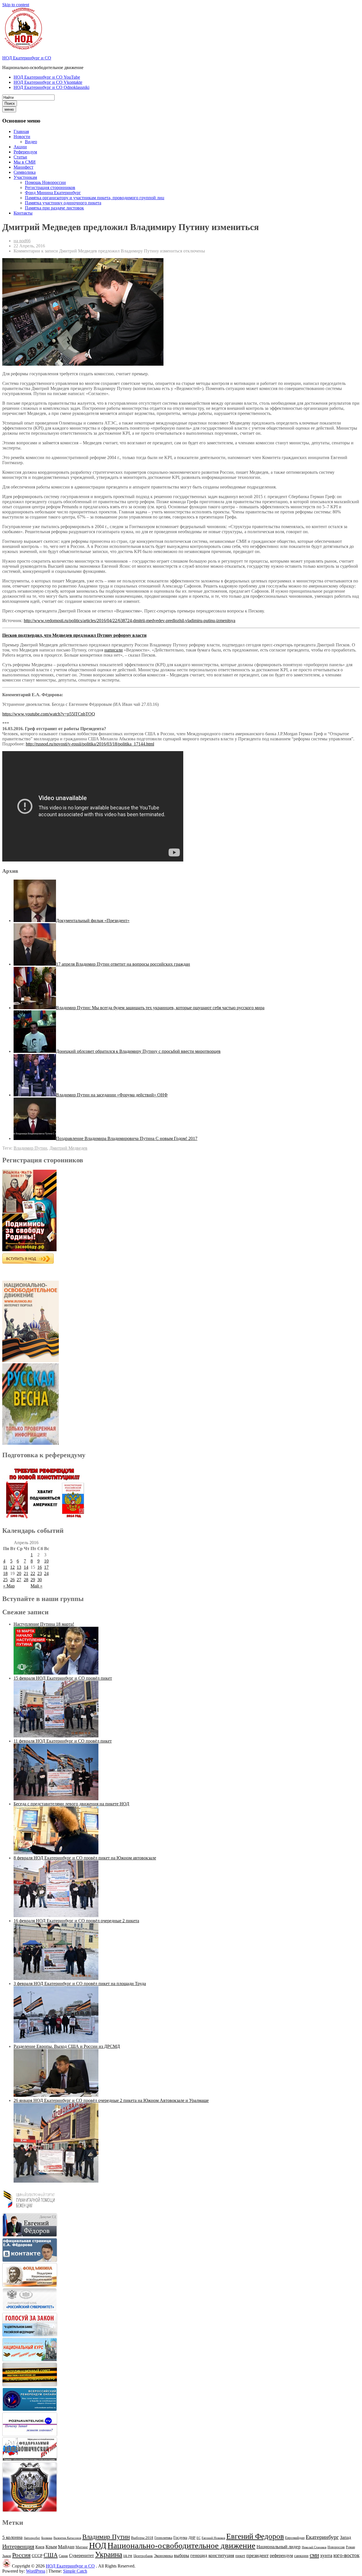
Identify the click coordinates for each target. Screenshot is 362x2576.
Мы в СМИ (25, 162)
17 (46, 1567)
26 (12, 1580)
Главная (21, 131)
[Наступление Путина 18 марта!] (56, 1673)
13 (19, 1567)
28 (26, 1580)
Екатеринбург (322, 2537)
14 (26, 1567)
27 (19, 1580)
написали (114, 650)
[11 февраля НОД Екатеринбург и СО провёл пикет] (56, 1799)
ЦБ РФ (128, 2556)
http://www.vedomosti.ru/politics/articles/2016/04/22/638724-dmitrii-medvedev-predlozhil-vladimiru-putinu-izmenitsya (130, 621)
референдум (281, 2555)
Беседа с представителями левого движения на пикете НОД (71, 1804)
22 (33, 1573)
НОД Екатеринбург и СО (27, 58)
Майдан (66, 2547)
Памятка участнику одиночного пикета (63, 203)
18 (5, 1573)
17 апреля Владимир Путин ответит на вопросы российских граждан (123, 964)
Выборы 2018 (142, 2538)
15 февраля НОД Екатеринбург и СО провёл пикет (63, 1678)
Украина (109, 2554)
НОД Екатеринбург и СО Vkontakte (48, 82)
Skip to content (16, 5)
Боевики (47, 2538)
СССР (37, 2556)
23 (40, 1573)
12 (12, 1567)
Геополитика (163, 2538)
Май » (36, 1586)
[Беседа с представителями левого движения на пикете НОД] (56, 1853)
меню (9, 109)
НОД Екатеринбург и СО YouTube (47, 77)
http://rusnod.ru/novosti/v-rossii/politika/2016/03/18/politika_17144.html (90, 744)
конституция (221, 2555)
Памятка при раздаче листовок (54, 208)
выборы (182, 2555)
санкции (301, 2556)
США (51, 2555)
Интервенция (18, 2546)
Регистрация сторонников (50, 187)
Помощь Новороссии (45, 182)
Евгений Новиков (213, 2538)
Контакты (23, 213)
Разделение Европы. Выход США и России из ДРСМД (67, 2046)
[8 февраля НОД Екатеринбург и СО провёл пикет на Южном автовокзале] (56, 1916)
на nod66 (22, 241)
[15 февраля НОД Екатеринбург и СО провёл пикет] (56, 1736)
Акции (20, 147)
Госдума (180, 2538)
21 (26, 1573)
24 (46, 1573)
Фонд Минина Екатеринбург (53, 193)
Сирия (63, 2556)
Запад (345, 2537)
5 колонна (12, 2537)
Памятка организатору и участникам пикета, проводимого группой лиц (95, 198)
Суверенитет (81, 2555)
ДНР (192, 2538)
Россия (21, 2555)
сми (314, 2555)
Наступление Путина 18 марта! (44, 1624)
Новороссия (336, 2547)
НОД (98, 2545)
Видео (31, 142)
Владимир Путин (30, 1148)
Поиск (10, 103)
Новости (22, 137)
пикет (240, 2556)
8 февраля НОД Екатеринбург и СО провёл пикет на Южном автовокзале (85, 1858)
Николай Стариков (314, 2547)
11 (5, 1567)
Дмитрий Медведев (68, 1148)
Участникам (25, 177)
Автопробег (32, 2538)
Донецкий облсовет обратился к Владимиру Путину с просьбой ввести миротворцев (138, 1051)
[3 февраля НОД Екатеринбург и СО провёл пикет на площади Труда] (56, 2041)
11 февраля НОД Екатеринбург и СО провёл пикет (63, 1741)
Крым (51, 2547)
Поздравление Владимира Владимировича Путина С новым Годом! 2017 (127, 1138)
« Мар (9, 1586)
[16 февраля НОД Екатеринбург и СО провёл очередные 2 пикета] (56, 1978)
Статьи (20, 157)
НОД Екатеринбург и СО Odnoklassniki (51, 87)
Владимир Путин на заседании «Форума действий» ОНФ (112, 1095)
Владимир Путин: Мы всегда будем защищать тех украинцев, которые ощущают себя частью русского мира (160, 1008)
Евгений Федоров (255, 2536)
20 (19, 1573)
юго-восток (346, 2555)
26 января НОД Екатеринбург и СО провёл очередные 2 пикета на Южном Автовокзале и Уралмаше (111, 2100)
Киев (40, 2547)
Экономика (163, 2556)
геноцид (199, 2555)
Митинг (82, 2547)
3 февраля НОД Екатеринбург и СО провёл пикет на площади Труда (80, 1984)
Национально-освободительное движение (181, 2545)
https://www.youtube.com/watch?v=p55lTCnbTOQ (49, 714)
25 (5, 1580)
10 (46, 1561)
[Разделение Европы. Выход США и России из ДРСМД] (56, 2095)
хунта (326, 2555)
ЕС (199, 2538)
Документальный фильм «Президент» (93, 921)
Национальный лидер (279, 2547)
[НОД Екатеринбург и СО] (7, 2566)
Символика (25, 172)
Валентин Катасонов (67, 2538)
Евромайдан (295, 2538)
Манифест (23, 167)
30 (40, 1580)
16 (40, 1567)
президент (258, 2555)
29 (33, 1580)
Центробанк (143, 2556)
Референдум (25, 152)
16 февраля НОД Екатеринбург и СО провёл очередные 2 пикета (76, 1921)
